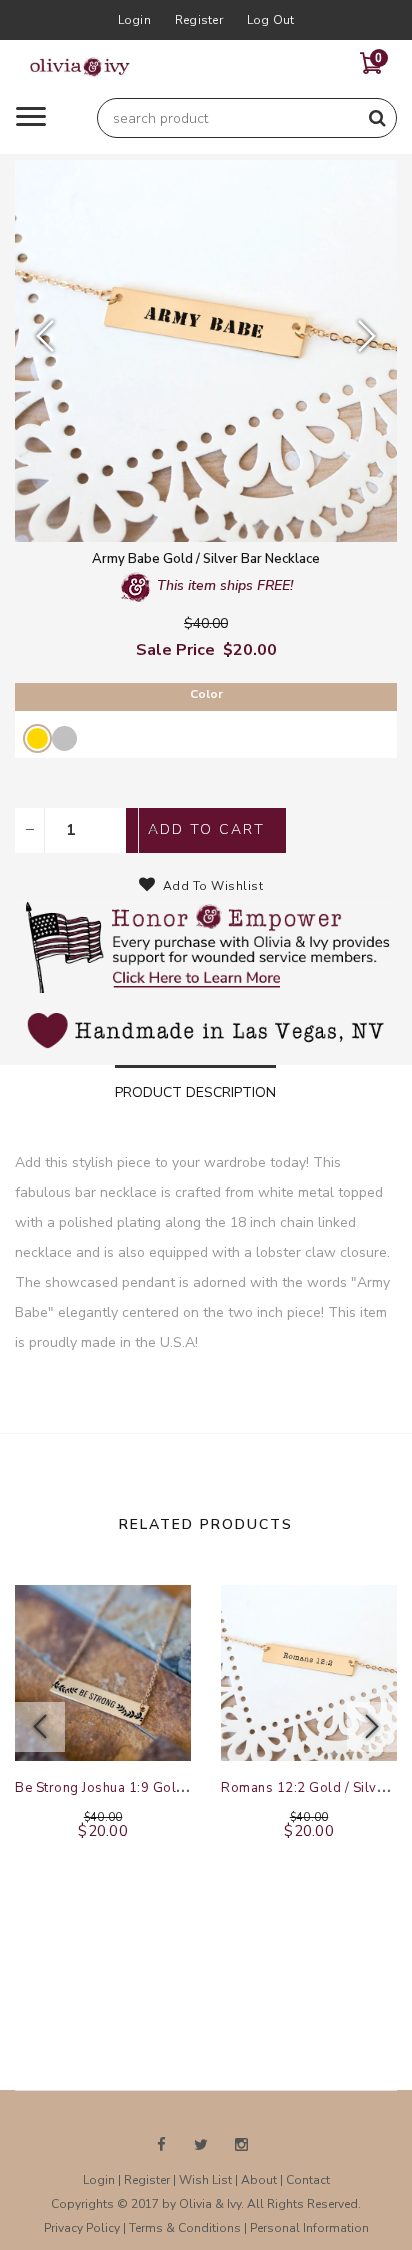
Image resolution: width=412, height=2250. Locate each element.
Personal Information (309, 2228)
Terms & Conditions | (189, 2228)
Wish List (205, 2180)
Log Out (271, 20)
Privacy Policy (82, 2228)
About (259, 2180)
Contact (308, 2180)
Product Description (195, 1092)
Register (199, 20)
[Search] (377, 118)
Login (134, 20)
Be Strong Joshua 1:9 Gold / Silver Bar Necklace (167, 1788)
